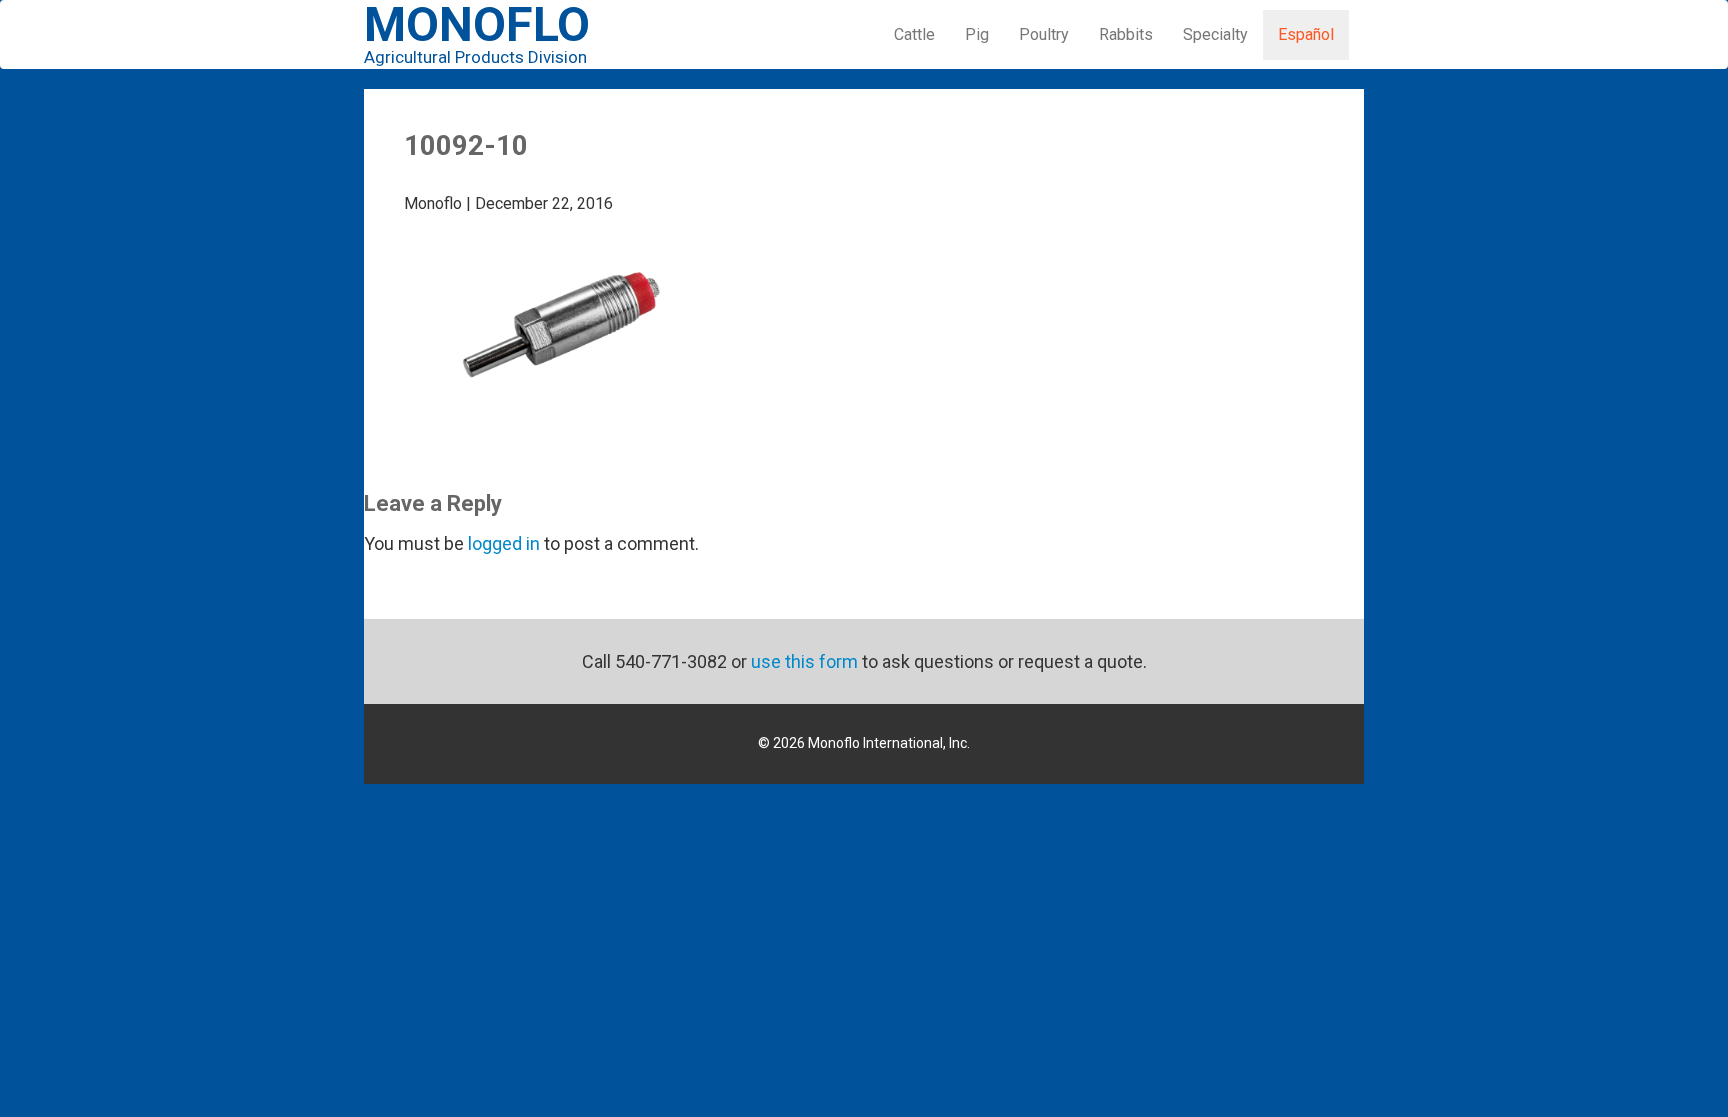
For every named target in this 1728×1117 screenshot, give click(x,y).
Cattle (914, 34)
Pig (977, 34)
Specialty (1215, 34)
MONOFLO (477, 36)
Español (1306, 34)
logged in (504, 543)
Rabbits (1126, 34)
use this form (804, 661)
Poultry (1044, 34)
